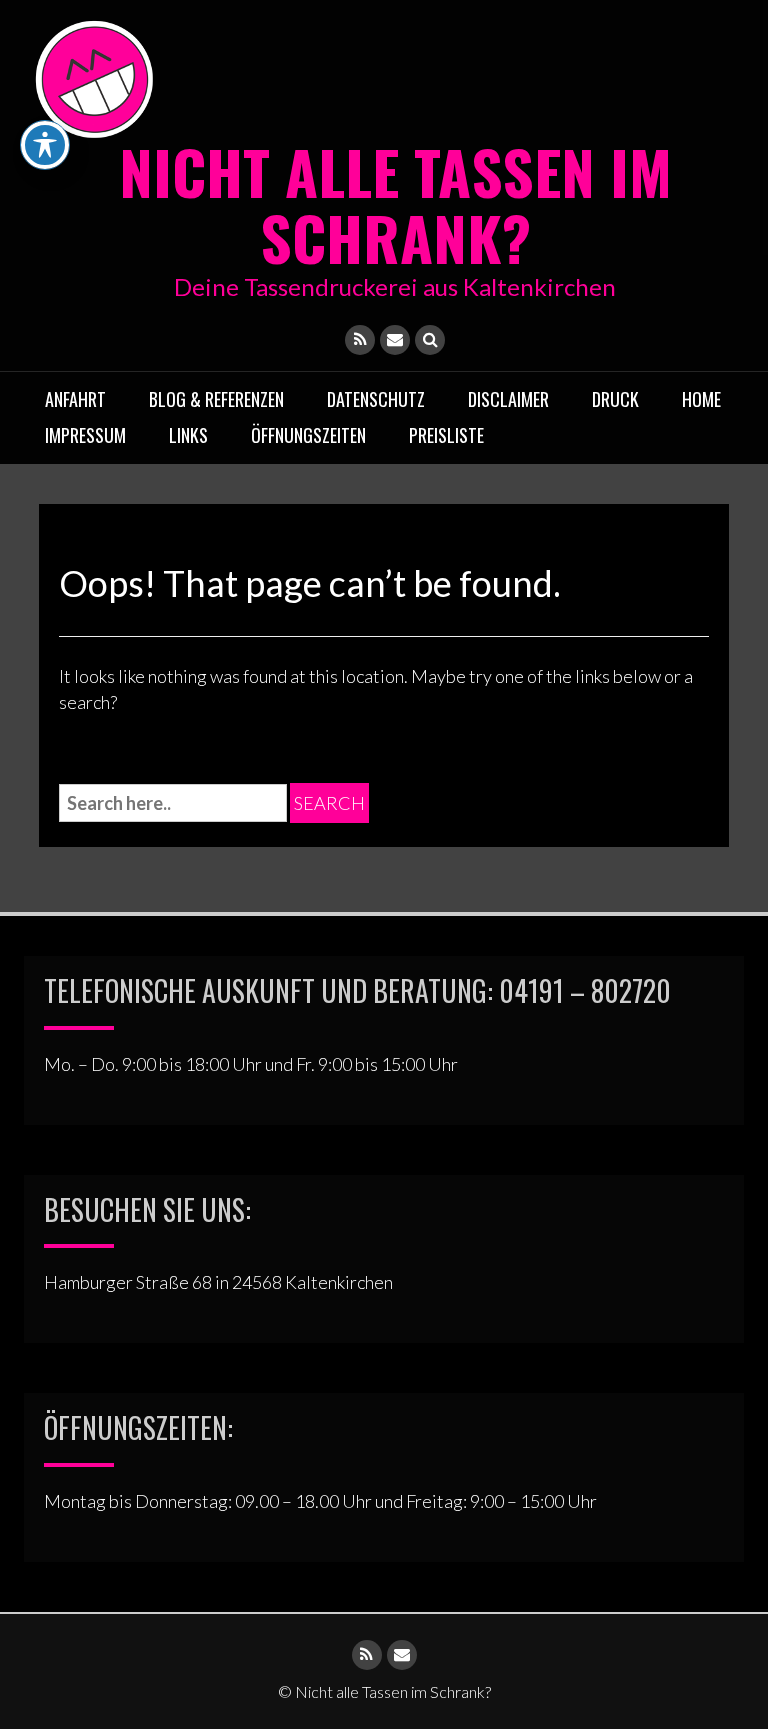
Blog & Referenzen (216, 399)
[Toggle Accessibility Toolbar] (45, 145)
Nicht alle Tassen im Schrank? (395, 203)
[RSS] (360, 340)
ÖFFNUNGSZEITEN (308, 435)
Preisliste (446, 435)
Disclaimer (508, 399)
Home (701, 399)
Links (188, 435)
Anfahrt (75, 399)
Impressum (85, 435)
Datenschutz (376, 399)
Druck (615, 399)
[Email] (395, 340)
